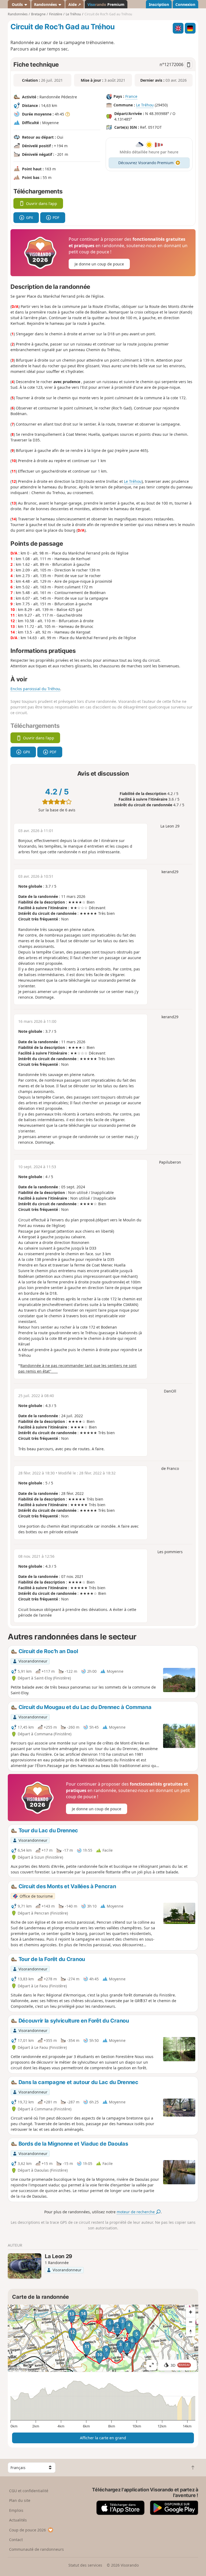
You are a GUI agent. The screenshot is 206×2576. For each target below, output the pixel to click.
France (131, 97)
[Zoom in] (191, 2312)
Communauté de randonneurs (36, 2549)
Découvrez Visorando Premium (146, 163)
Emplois (16, 2510)
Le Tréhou (145, 105)
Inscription (159, 4)
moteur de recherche (136, 2212)
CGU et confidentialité (29, 2491)
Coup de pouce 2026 (27, 2530)
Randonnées (46, 4)
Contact (16, 2540)
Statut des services (85, 2565)
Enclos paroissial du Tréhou (35, 689)
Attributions (18, 2369)
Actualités (18, 2520)
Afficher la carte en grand (103, 2438)
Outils (17, 4)
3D (180, 2365)
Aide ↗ (75, 4)
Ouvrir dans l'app (42, 204)
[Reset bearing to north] (191, 2332)
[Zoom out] (191, 2322)
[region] (103, 2338)
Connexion (185, 4)
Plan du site (20, 2500)
